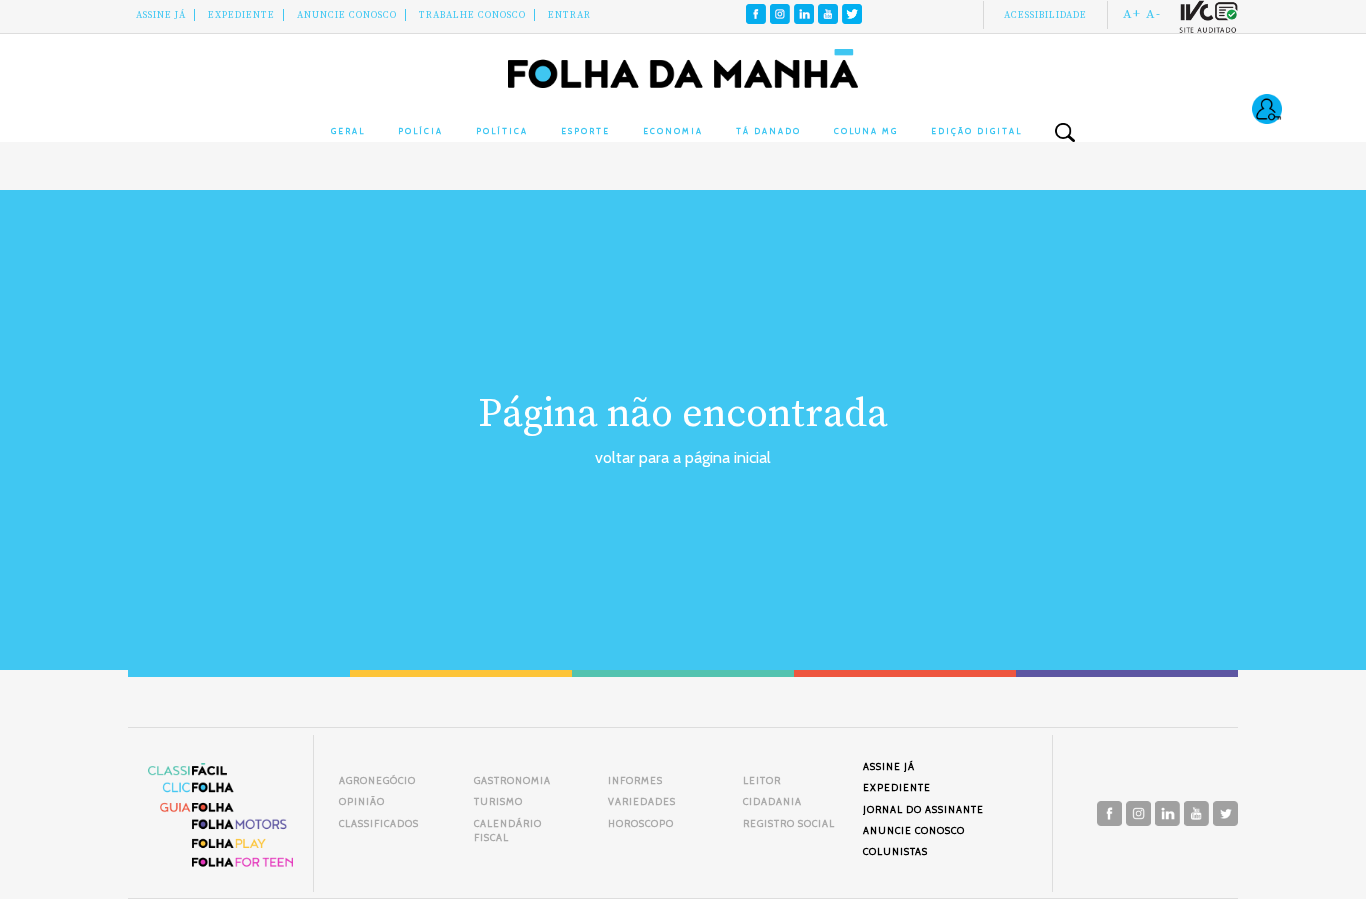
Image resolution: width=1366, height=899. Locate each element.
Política (502, 131)
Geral (348, 131)
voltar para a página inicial (683, 457)
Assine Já (161, 15)
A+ (1132, 14)
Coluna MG (866, 131)
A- (1153, 14)
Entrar (569, 15)
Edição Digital (976, 131)
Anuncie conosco (347, 15)
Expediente (241, 15)
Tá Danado (768, 131)
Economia (673, 131)
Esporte (585, 131)
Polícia (420, 131)
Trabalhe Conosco (472, 15)
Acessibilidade (1045, 15)
